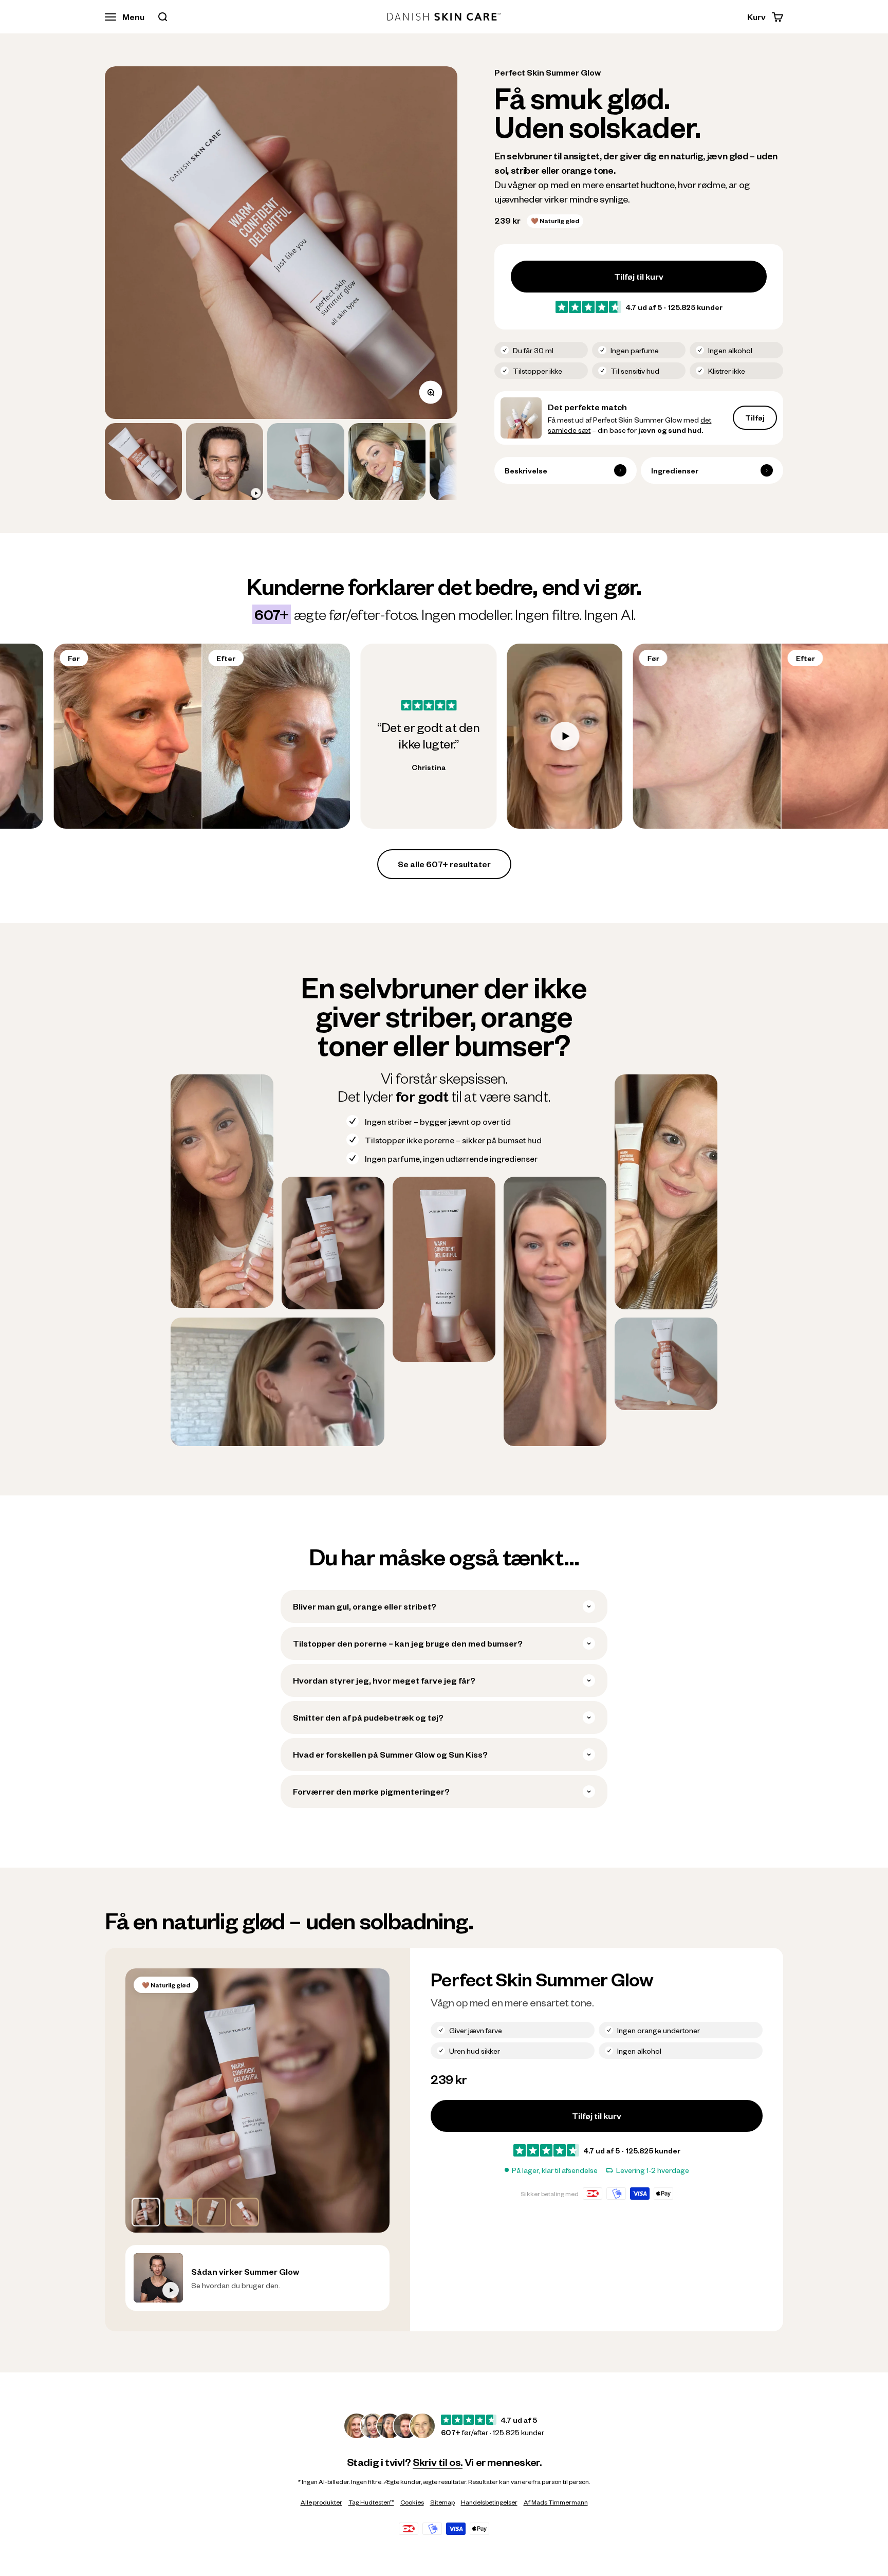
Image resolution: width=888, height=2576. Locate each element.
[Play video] (326, 736)
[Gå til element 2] (225, 462)
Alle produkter (321, 2502)
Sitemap (442, 2502)
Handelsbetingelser (489, 2502)
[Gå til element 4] (387, 462)
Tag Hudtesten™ (371, 2502)
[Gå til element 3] (306, 462)
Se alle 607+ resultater (444, 864)
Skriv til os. (438, 2462)
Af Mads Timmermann (556, 2502)
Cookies (412, 2502)
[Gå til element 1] (143, 462)
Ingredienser (675, 470)
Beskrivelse (526, 470)
